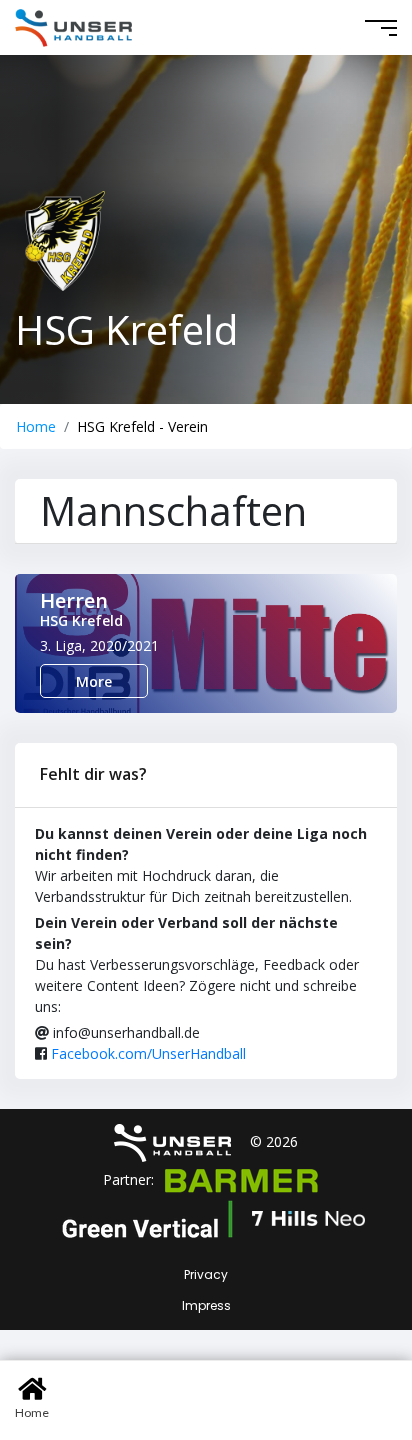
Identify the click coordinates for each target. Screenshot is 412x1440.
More (94, 681)
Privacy (206, 1274)
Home (36, 426)
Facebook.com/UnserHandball (148, 1053)
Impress (206, 1305)
